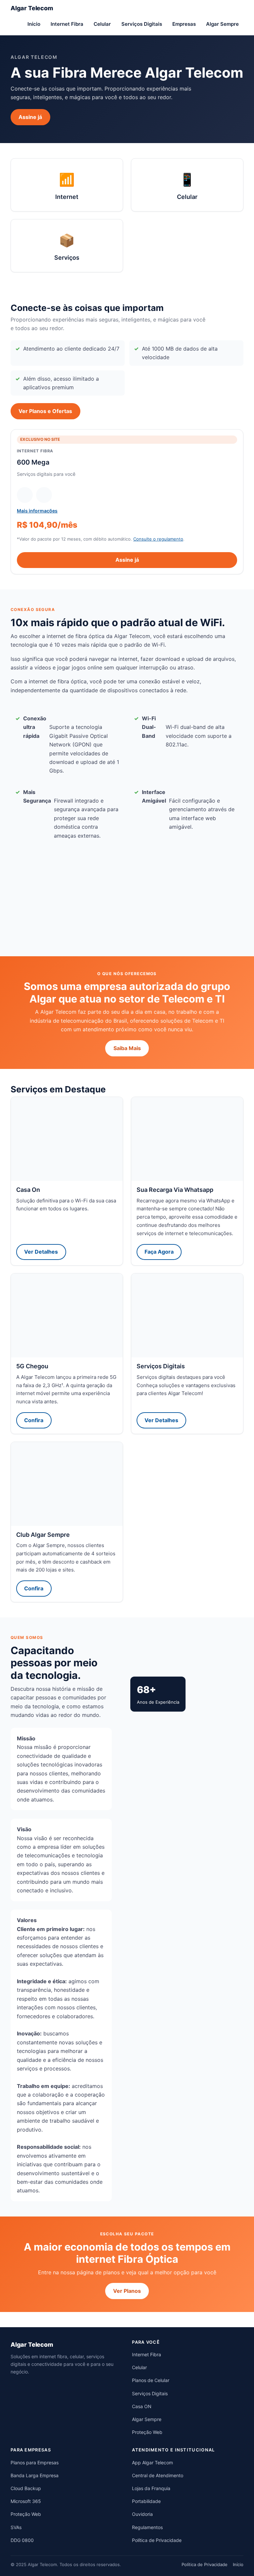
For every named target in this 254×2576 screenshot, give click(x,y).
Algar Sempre (222, 24)
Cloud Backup (26, 2488)
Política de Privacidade (157, 2540)
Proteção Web (147, 2432)
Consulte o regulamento (158, 539)
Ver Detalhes (41, 1252)
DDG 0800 (22, 2540)
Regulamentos (147, 2527)
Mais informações (37, 511)
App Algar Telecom (152, 2462)
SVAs (16, 2527)
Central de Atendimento (158, 2475)
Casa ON (142, 2406)
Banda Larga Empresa (35, 2475)
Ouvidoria (142, 2514)
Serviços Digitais (142, 24)
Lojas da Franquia (151, 2488)
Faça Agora (159, 1252)
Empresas (184, 24)
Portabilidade (146, 2501)
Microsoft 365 (26, 2501)
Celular (102, 24)
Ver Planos (127, 2291)
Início (34, 24)
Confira (34, 1420)
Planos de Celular (151, 2380)
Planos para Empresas (35, 2462)
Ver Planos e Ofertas (45, 411)
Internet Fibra (67, 24)
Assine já (30, 117)
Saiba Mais (127, 1048)
